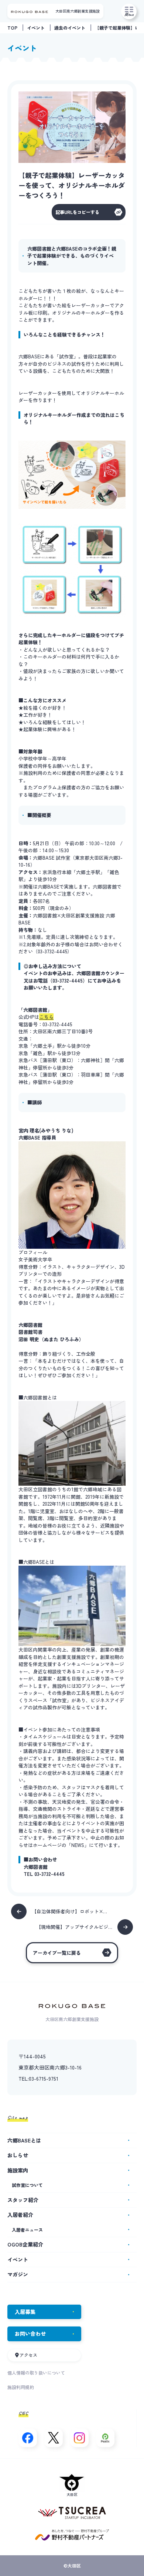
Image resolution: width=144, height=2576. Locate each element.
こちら (46, 1017)
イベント (36, 28)
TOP (12, 28)
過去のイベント (70, 28)
